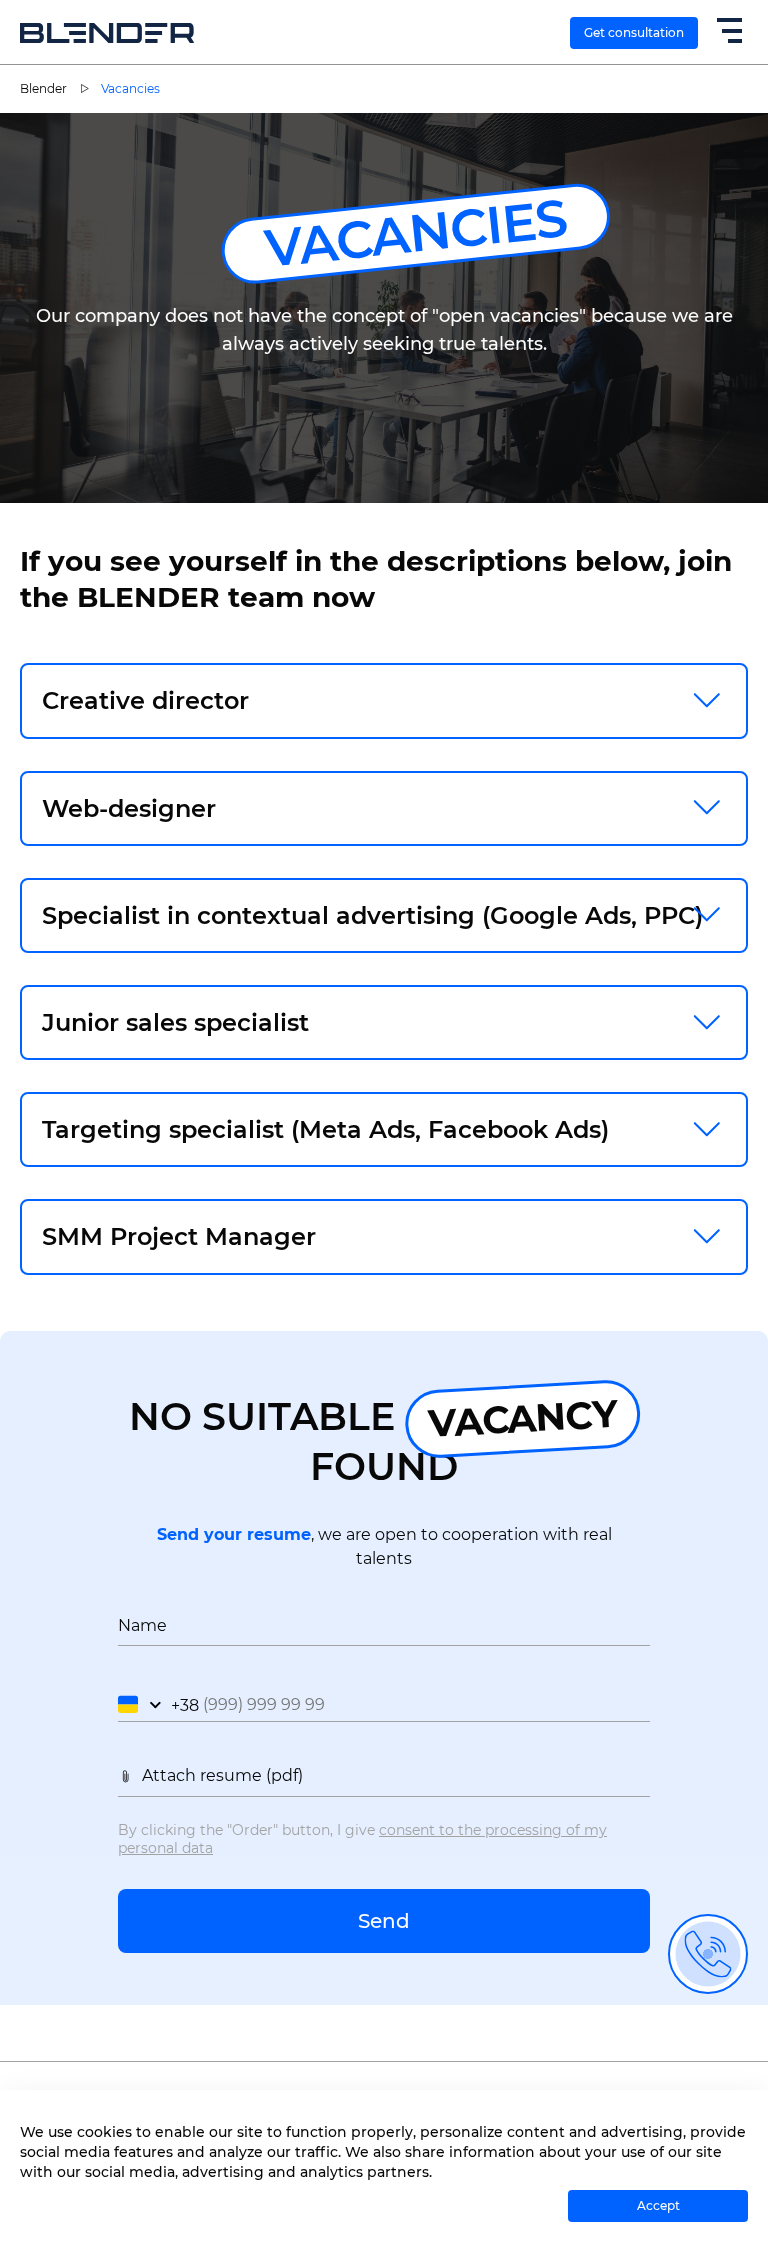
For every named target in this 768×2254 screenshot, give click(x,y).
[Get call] (708, 1954)
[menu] (728, 33)
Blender (43, 88)
